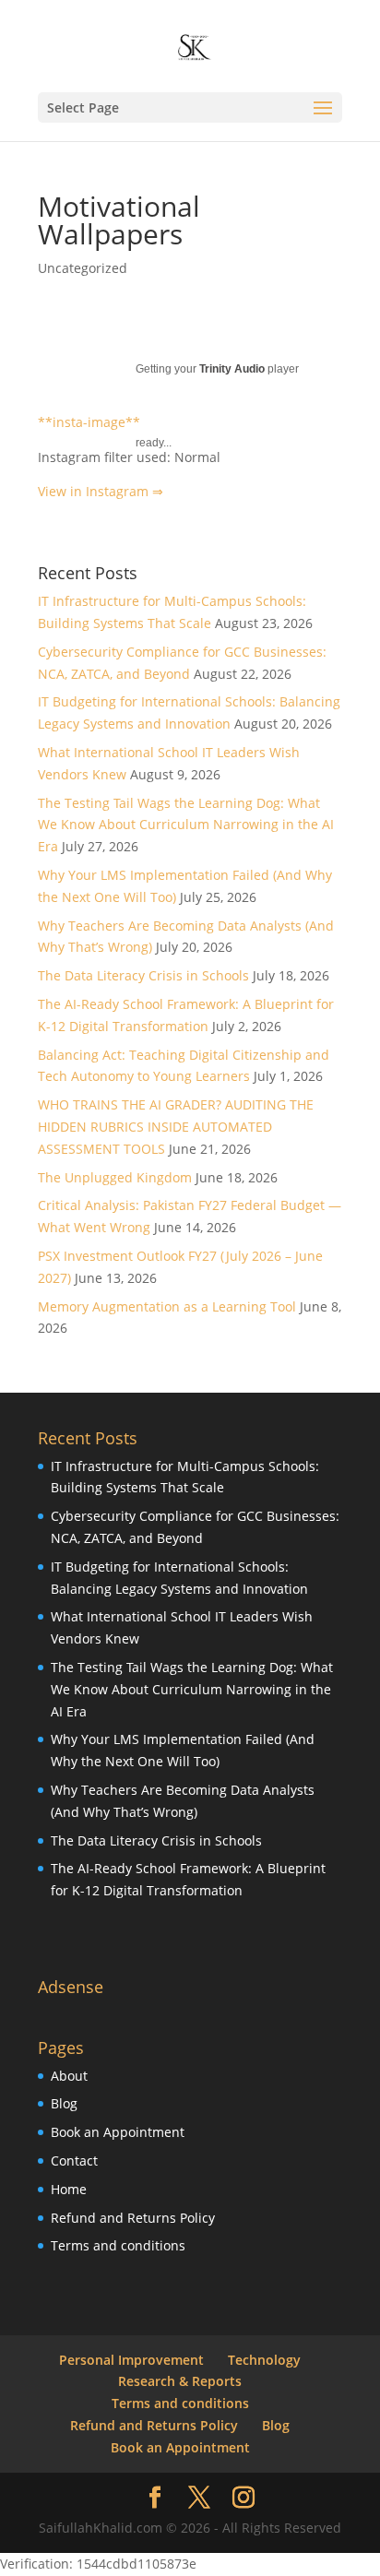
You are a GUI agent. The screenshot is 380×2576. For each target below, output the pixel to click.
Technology (264, 2360)
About (69, 2076)
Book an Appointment (118, 2132)
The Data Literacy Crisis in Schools (143, 975)
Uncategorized (83, 268)
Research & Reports (180, 2381)
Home (69, 2189)
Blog (64, 2103)
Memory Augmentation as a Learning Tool (167, 1306)
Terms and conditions (118, 2245)
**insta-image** (89, 422)
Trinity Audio (232, 369)
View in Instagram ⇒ (101, 491)
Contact (74, 2161)
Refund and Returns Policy (133, 2218)
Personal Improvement (131, 2360)
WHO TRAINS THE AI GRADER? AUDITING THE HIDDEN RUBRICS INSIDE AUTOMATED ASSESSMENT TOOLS (176, 1127)
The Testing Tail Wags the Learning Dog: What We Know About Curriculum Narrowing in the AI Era (186, 825)
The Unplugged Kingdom (115, 1177)
